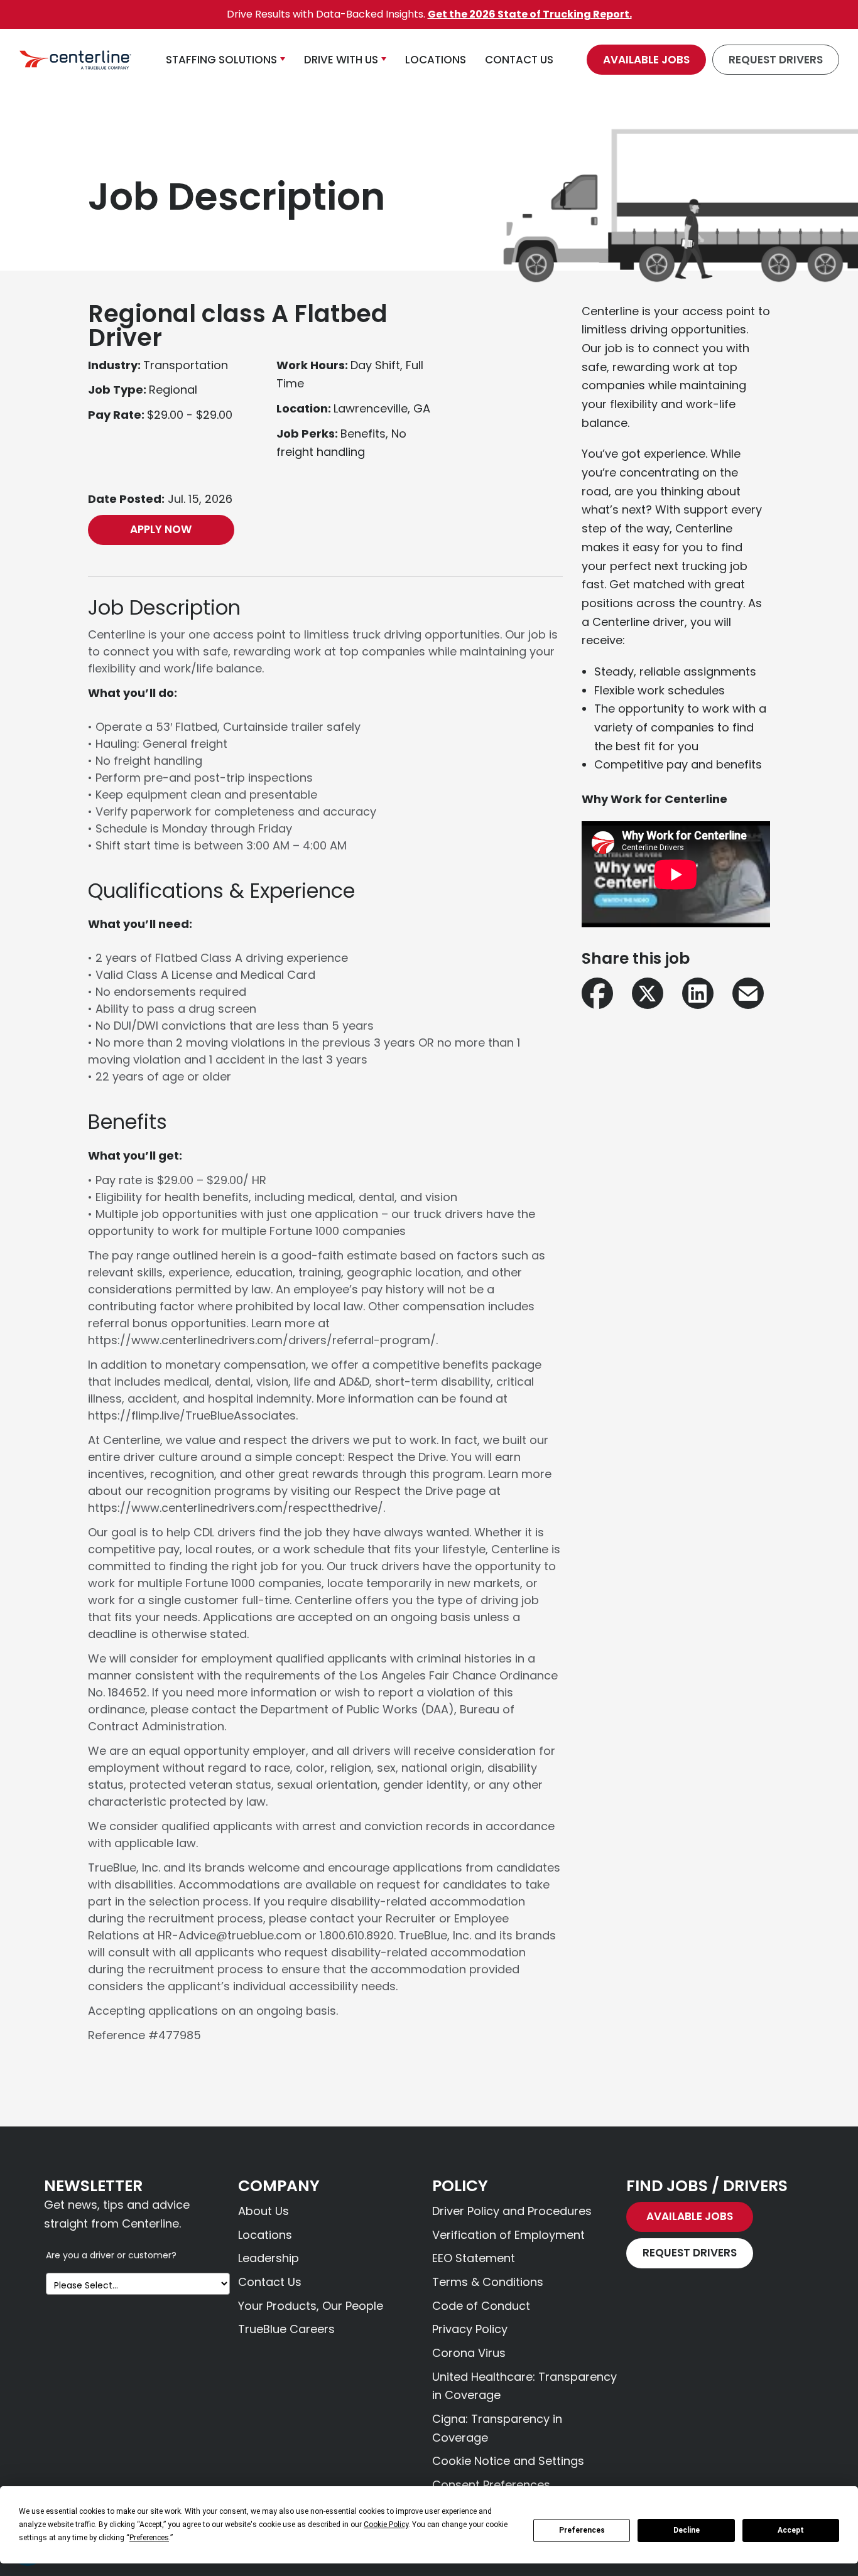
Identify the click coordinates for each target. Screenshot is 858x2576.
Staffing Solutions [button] (221, 60)
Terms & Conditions (488, 2282)
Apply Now (161, 529)
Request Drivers (776, 60)
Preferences (582, 2530)
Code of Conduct (481, 2306)
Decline (687, 2530)
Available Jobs (646, 60)
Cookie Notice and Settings (508, 2461)
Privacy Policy (470, 2329)
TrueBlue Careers (286, 2329)
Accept (791, 2530)
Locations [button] (436, 60)
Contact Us (270, 2282)
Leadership (269, 2258)
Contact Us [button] (519, 60)
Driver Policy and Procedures (512, 2211)
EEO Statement (474, 2258)
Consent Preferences (491, 2485)
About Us (263, 2211)
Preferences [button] (149, 2538)
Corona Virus (469, 2353)
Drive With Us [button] (341, 60)
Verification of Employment (508, 2235)
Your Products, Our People (311, 2306)
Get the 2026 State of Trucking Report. (530, 14)
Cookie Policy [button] (386, 2525)
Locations (265, 2235)
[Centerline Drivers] (75, 60)
